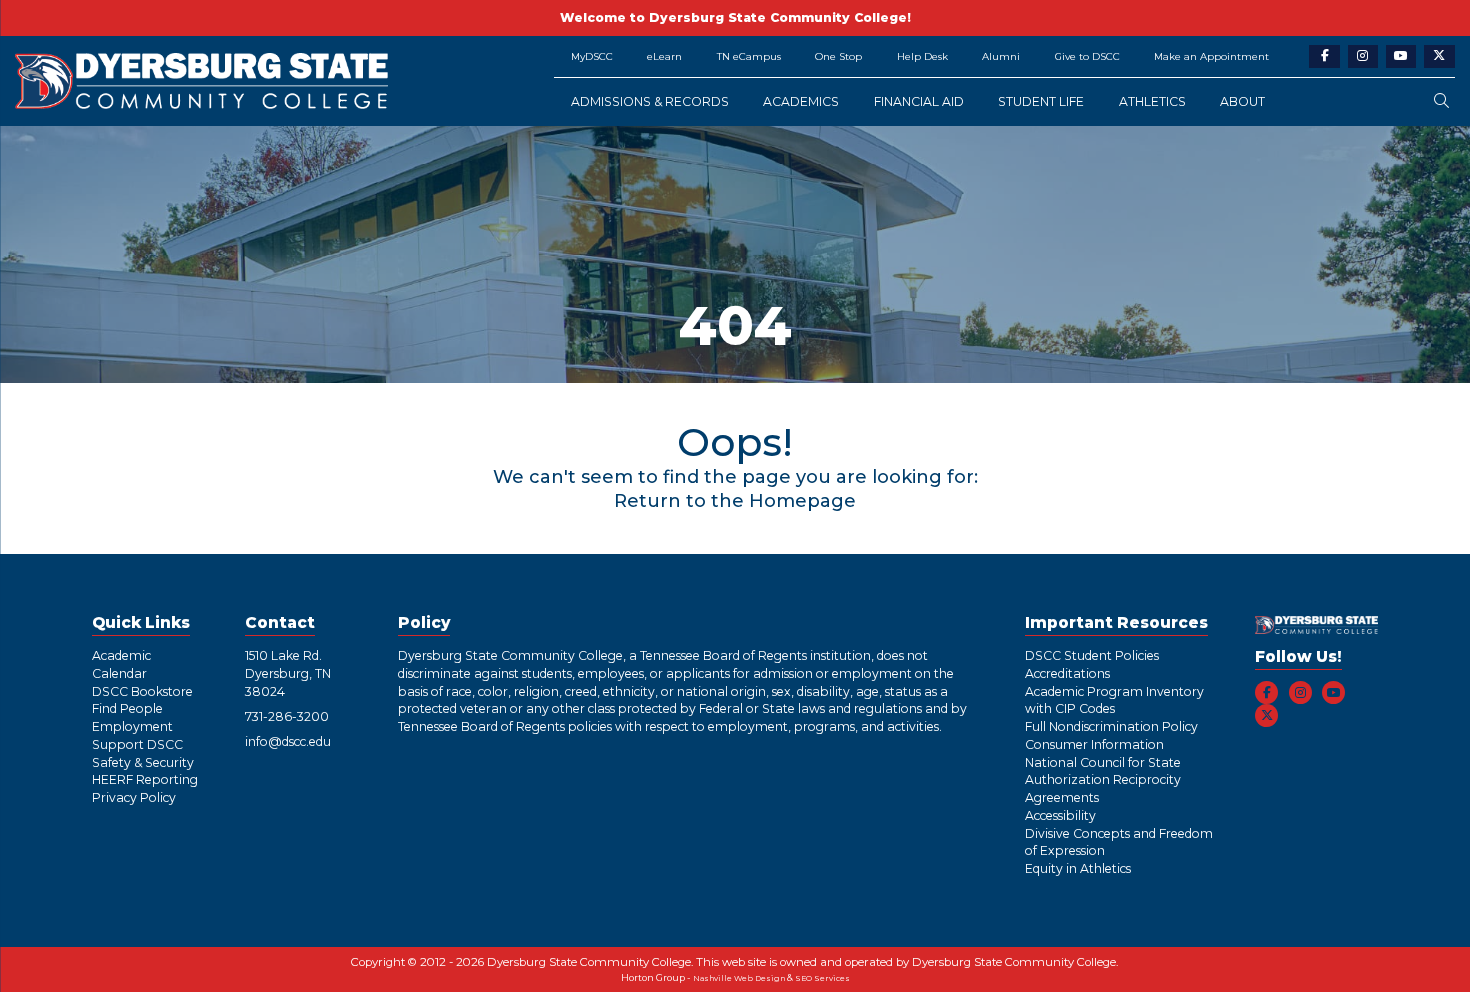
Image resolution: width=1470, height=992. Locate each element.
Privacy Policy (134, 797)
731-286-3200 (287, 716)
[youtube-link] (1401, 56)
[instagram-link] (1363, 56)
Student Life (1041, 101)
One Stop (838, 56)
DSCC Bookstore (142, 691)
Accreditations (1067, 673)
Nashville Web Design (739, 978)
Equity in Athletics (1078, 868)
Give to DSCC (1087, 56)
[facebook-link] (1324, 56)
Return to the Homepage (735, 501)
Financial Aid (919, 101)
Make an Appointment (1211, 56)
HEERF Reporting (145, 779)
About (1242, 101)
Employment (132, 726)
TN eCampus (749, 56)
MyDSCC (592, 56)
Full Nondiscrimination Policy (1111, 726)
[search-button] (1441, 101)
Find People (127, 708)
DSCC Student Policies (1092, 655)
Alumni (1001, 56)
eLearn (664, 56)
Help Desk (922, 56)
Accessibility (1060, 815)
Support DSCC (137, 744)
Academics (801, 101)
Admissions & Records (650, 101)
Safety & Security (143, 762)
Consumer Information (1094, 744)
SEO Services (822, 978)
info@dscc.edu (288, 741)
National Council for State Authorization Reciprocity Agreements (1103, 780)
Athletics (1152, 101)
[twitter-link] (1439, 56)
